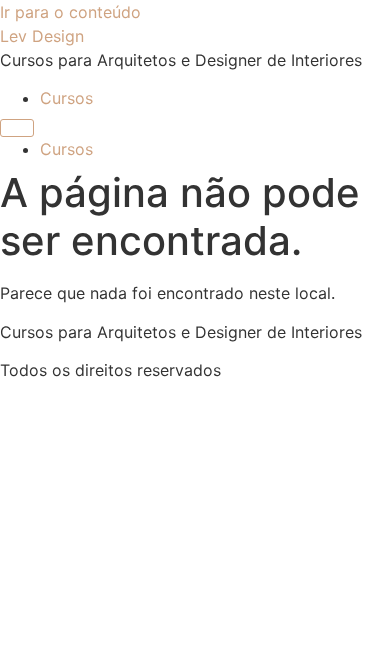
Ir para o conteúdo (70, 12)
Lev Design (42, 36)
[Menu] (17, 128)
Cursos (66, 98)
